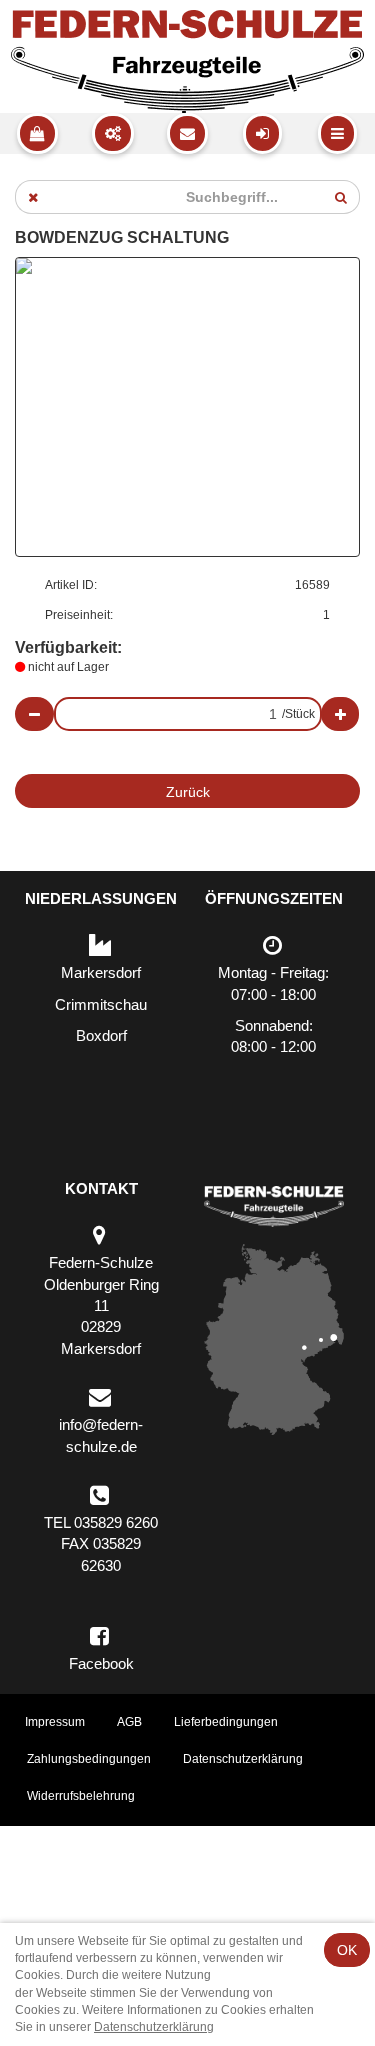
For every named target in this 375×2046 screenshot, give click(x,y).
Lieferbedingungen (226, 1722)
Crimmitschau (101, 1004)
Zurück (188, 792)
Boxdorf (101, 1035)
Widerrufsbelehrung (81, 1796)
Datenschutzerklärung (243, 1759)
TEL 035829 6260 (101, 1522)
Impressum (55, 1722)
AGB (129, 1722)
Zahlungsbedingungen (89, 1759)
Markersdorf (101, 972)
